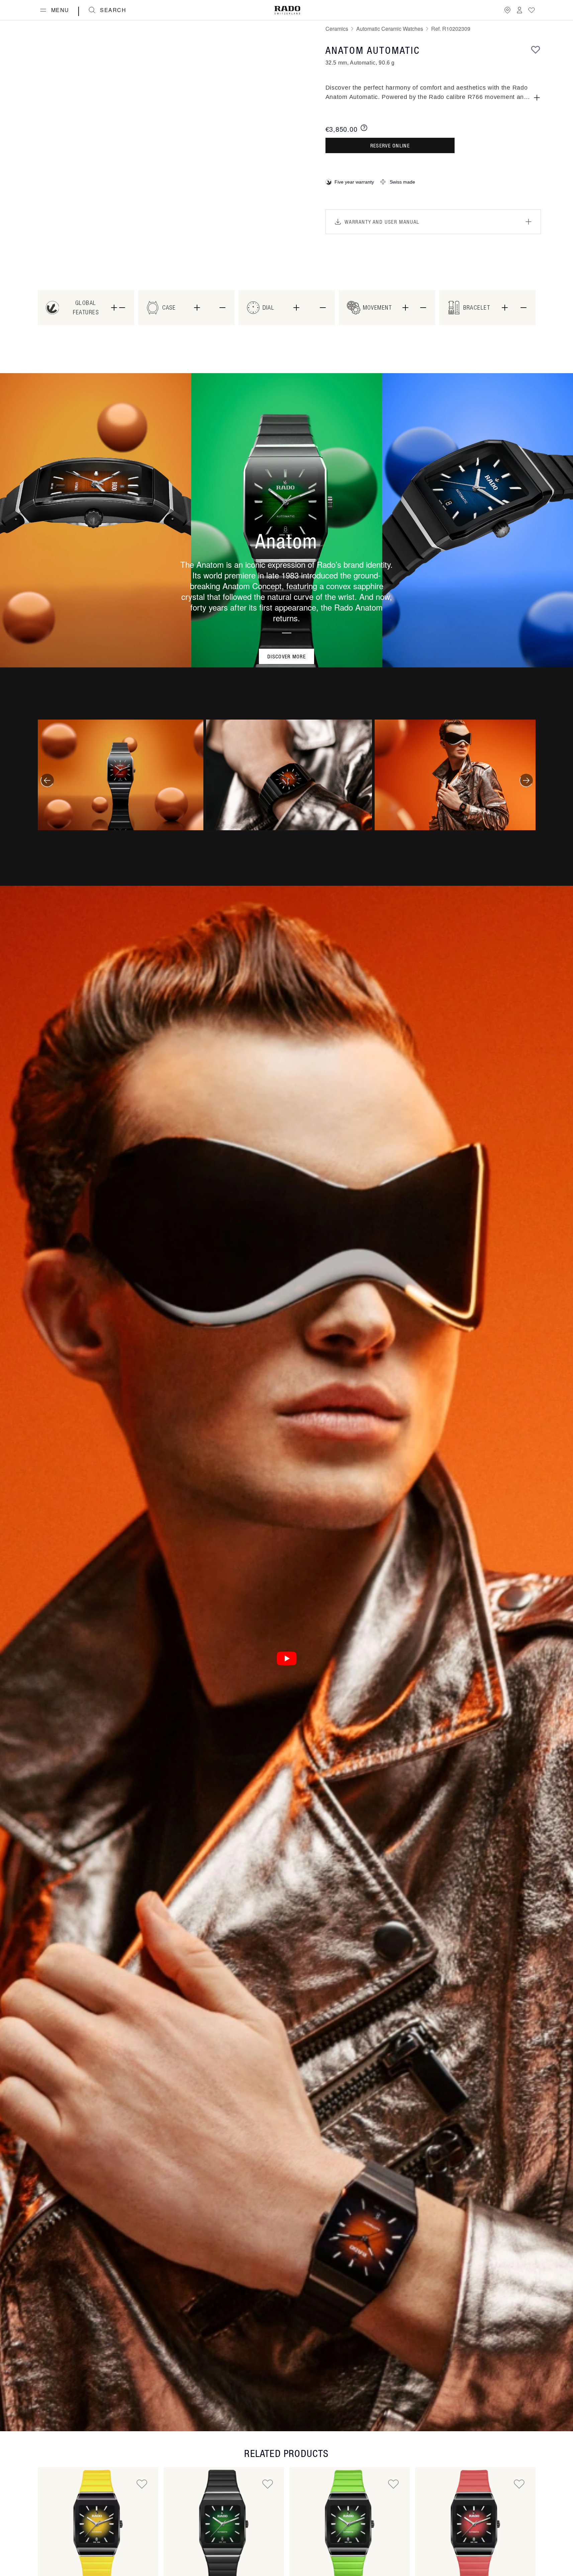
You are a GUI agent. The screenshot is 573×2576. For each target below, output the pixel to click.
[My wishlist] (532, 10)
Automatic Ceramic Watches (390, 29)
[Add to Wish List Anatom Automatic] (142, 2484)
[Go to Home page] (287, 10)
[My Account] (519, 10)
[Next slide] (526, 780)
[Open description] (537, 98)
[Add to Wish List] (536, 49)
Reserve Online (390, 145)
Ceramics (337, 29)
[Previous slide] (47, 780)
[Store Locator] (507, 10)
